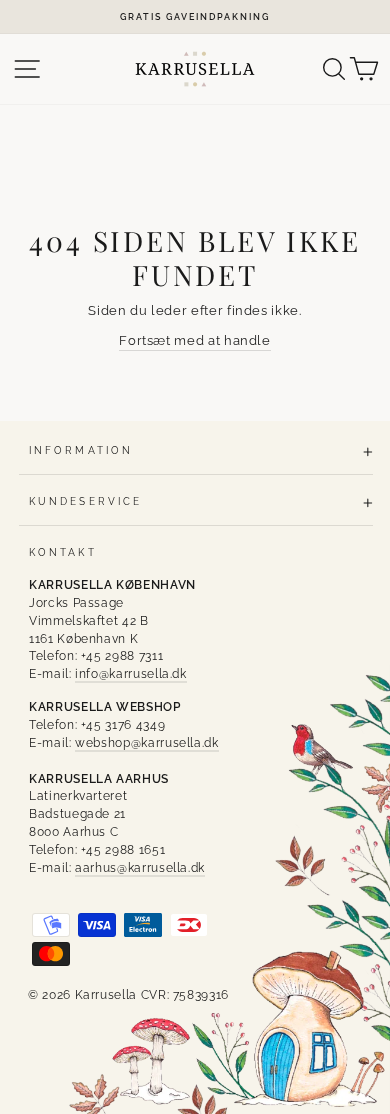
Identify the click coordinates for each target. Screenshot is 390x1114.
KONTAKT (63, 552)
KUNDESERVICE (85, 501)
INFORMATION (81, 450)
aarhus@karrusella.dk (140, 868)
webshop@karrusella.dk (147, 743)
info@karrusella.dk (131, 674)
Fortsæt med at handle (195, 340)
